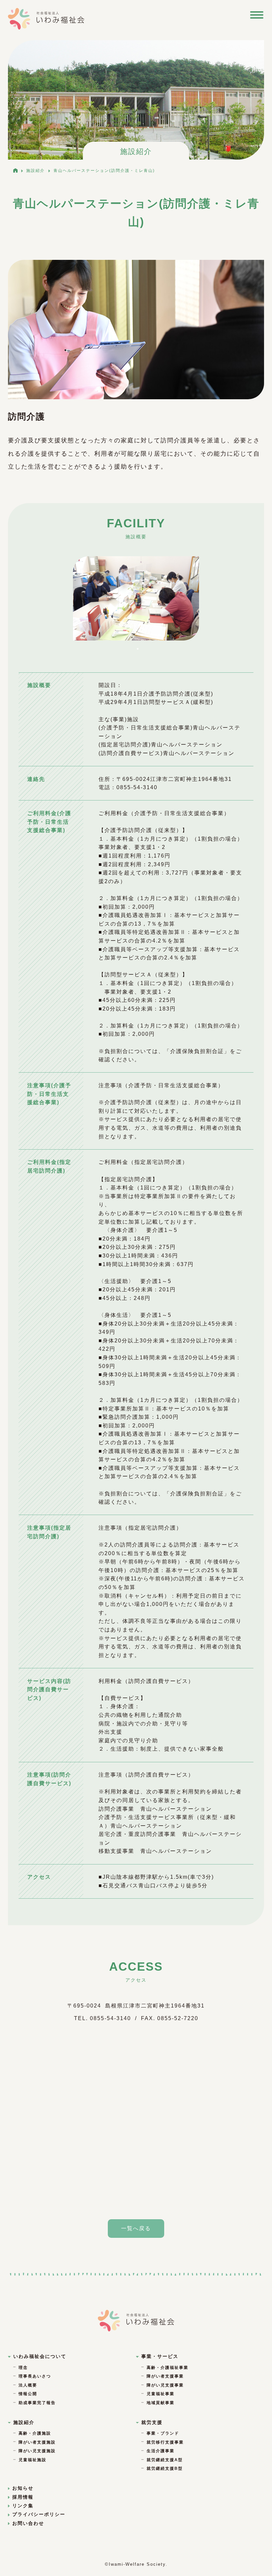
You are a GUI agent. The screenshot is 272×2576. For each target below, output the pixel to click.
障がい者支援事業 (165, 2376)
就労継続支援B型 (165, 2468)
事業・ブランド (163, 2433)
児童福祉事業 (161, 2394)
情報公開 (28, 2394)
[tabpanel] (136, 598)
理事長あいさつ (35, 2376)
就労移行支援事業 (165, 2442)
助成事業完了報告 (37, 2403)
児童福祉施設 (33, 2460)
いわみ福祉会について (40, 2356)
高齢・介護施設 (35, 2433)
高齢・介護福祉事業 (168, 2368)
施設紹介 (24, 2422)
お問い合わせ (28, 2523)
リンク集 (23, 2506)
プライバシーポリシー (39, 2514)
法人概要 (28, 2385)
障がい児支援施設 (37, 2451)
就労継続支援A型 (165, 2460)
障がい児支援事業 (165, 2385)
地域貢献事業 (161, 2403)
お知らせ (23, 2488)
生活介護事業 (161, 2451)
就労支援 (152, 2422)
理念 (23, 2368)
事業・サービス (160, 2356)
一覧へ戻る (136, 2228)
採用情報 (23, 2497)
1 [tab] (138, 649)
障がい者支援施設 (37, 2442)
